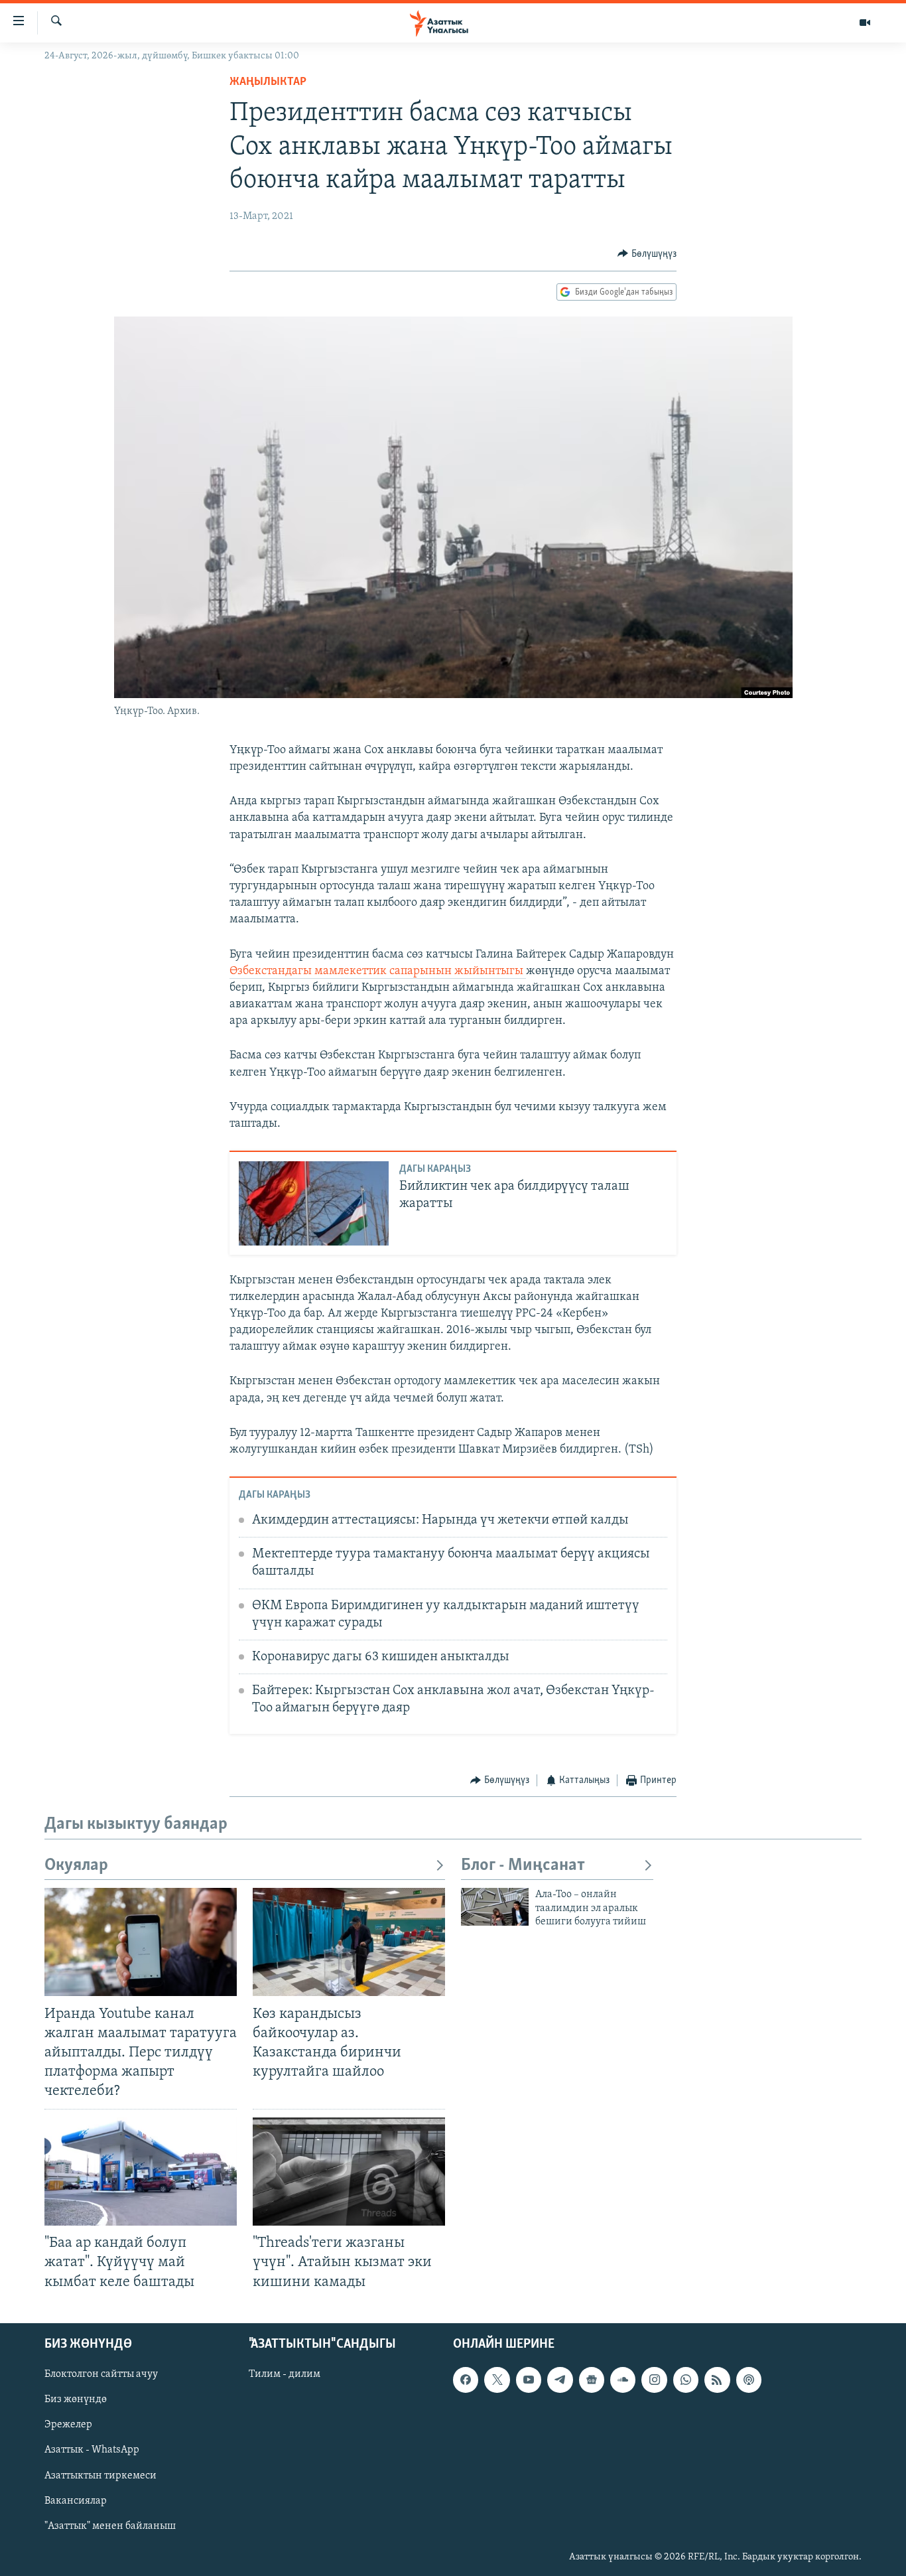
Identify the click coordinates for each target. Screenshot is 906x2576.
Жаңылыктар (268, 82)
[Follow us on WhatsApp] (686, 2380)
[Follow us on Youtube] (529, 2380)
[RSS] (717, 2380)
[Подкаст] (749, 2380)
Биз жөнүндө (76, 2399)
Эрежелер (68, 2425)
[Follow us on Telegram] (560, 2380)
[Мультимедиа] (865, 23)
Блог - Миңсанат (523, 1866)
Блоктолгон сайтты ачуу (101, 2374)
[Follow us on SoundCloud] (623, 2380)
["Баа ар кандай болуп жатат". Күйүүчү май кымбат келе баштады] (141, 2172)
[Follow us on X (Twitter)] (497, 2380)
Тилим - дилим (285, 2374)
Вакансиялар (76, 2500)
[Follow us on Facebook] (466, 2380)
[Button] (647, 254)
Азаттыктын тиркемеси (100, 2475)
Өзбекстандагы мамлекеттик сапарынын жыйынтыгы (378, 971)
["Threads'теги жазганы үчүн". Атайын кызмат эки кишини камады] (349, 2172)
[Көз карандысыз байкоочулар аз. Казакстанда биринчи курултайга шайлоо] (349, 1942)
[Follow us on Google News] (592, 2380)
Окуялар (76, 1866)
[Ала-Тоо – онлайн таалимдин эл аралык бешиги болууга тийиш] (495, 1907)
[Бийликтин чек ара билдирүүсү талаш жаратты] (314, 1203)
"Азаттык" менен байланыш (110, 2526)
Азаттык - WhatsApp (92, 2450)
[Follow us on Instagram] (654, 2380)
